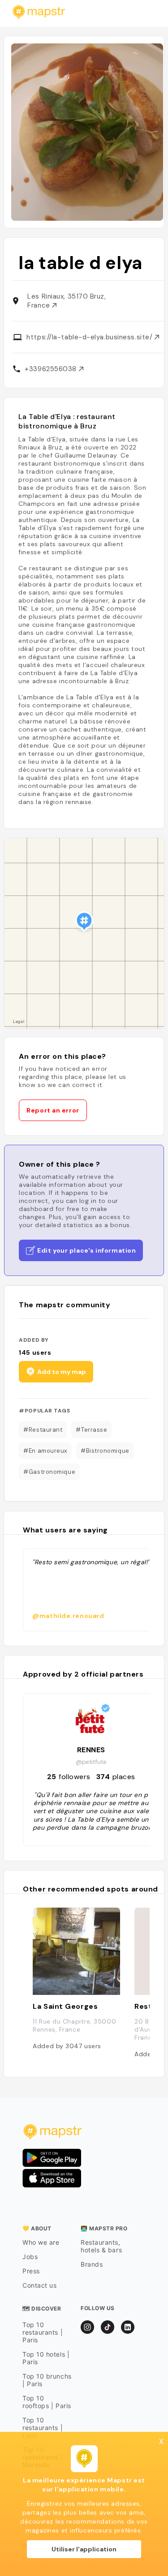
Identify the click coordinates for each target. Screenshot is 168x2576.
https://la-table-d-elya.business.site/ (90, 337)
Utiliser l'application (84, 2549)
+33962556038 (52, 369)
